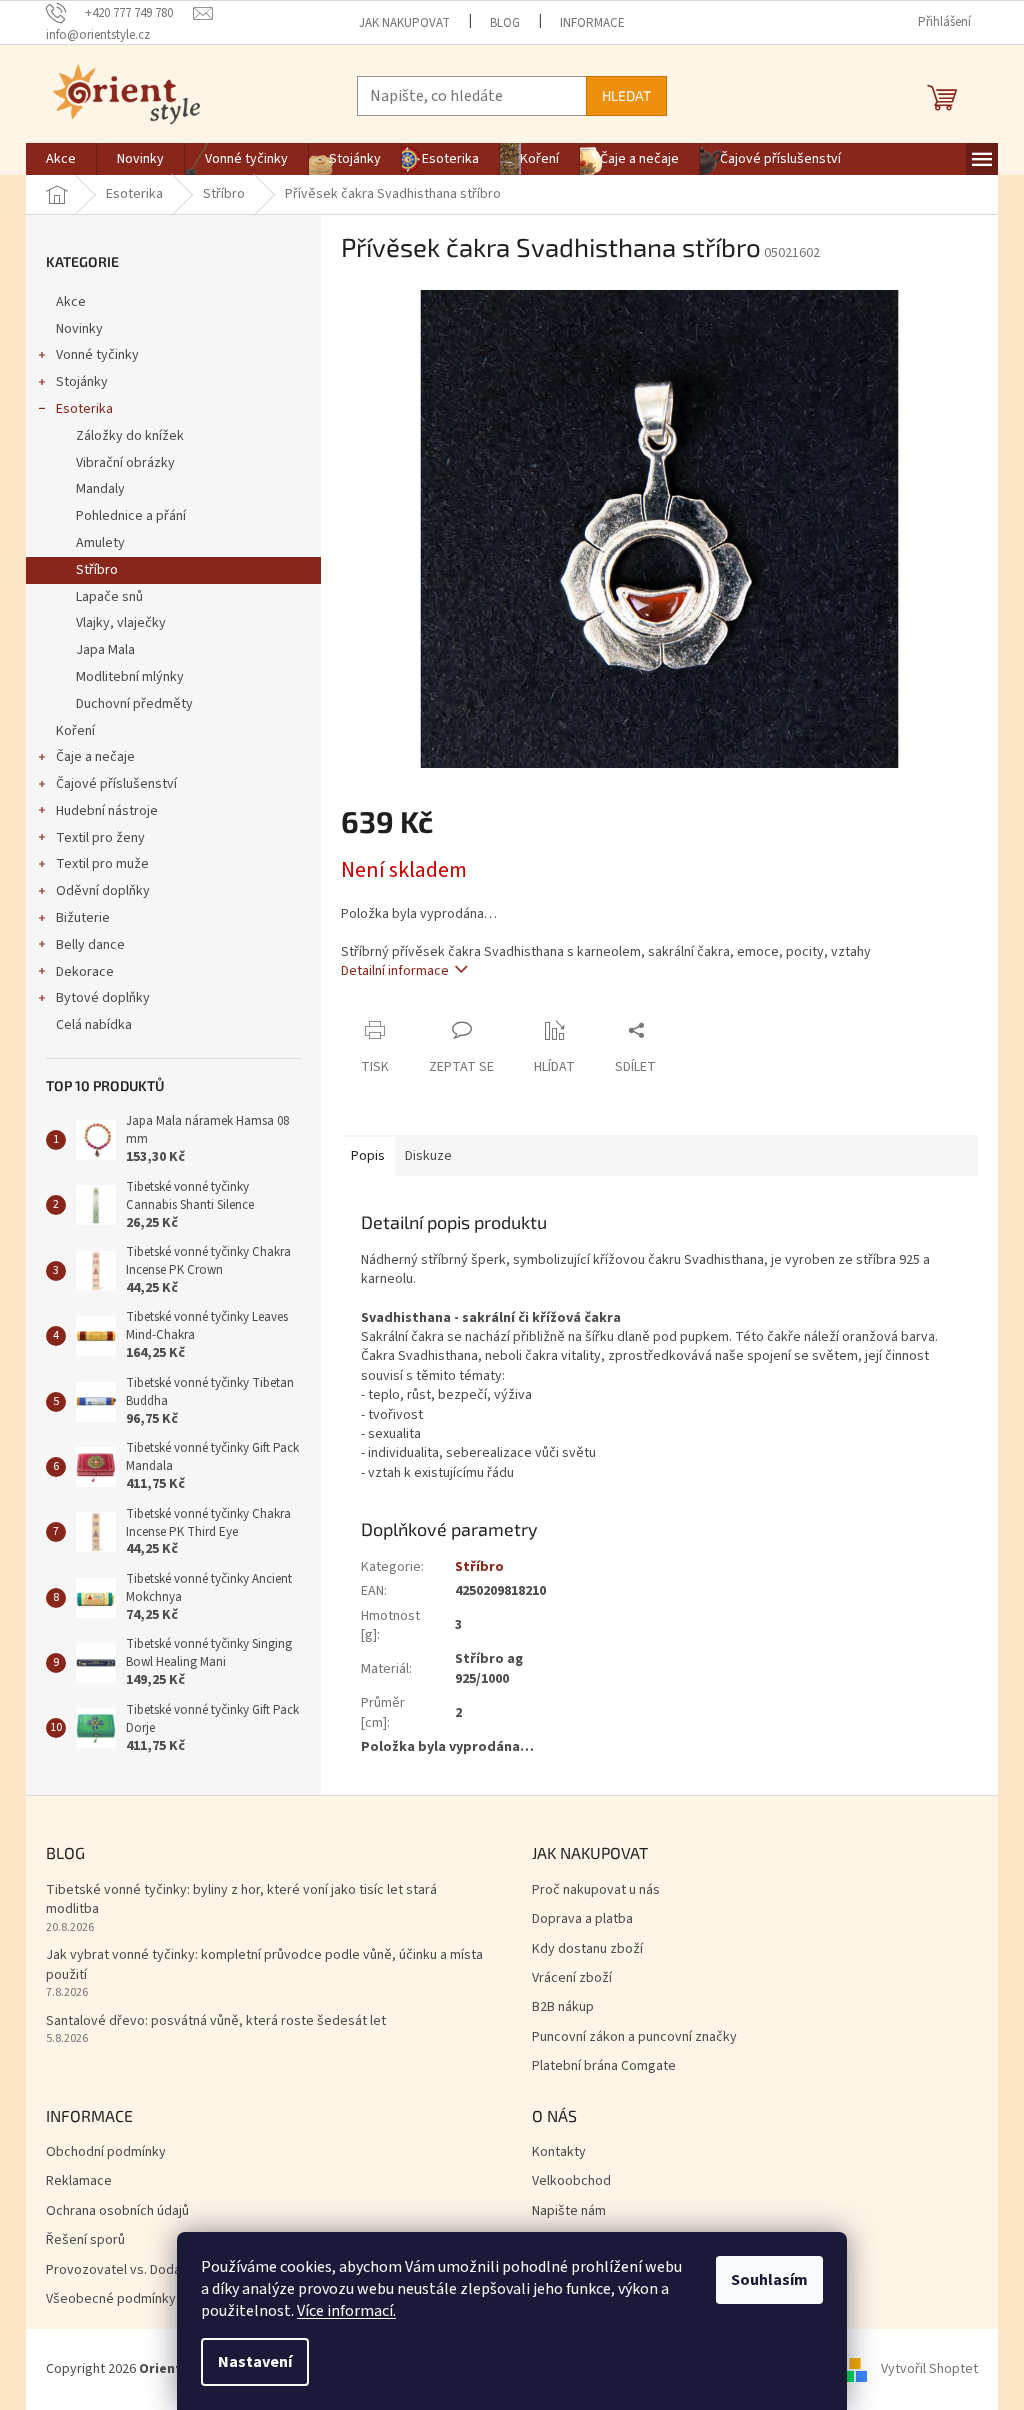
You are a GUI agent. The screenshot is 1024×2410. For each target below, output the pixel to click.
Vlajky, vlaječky (121, 623)
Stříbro (97, 570)
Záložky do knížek (130, 436)
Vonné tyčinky (97, 355)
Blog (505, 23)
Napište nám (569, 2211)
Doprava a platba (582, 1919)
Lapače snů (109, 597)
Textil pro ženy (100, 838)
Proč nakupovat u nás (596, 1890)
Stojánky (82, 382)
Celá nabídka (94, 1025)
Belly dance (90, 945)
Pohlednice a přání (131, 516)
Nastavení (255, 2362)
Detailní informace (395, 971)
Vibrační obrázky (125, 463)
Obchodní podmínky (106, 2152)
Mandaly (100, 489)
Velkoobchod (571, 2181)
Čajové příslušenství (116, 784)
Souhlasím (769, 2280)
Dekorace (85, 972)
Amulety (100, 543)
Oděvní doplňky (103, 891)
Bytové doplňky (103, 998)
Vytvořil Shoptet (929, 2369)
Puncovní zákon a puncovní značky (634, 2037)
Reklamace (79, 2181)
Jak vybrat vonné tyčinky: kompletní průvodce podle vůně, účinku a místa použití (264, 1965)
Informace (592, 23)
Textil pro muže (102, 864)
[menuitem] (61, 159)
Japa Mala (105, 650)
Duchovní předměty (134, 704)
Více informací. (346, 2311)
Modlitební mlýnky (130, 677)
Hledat (626, 95)
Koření (75, 731)
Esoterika (84, 409)
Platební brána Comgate (604, 2066)
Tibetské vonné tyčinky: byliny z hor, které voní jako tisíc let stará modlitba (241, 1900)
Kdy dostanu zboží (587, 1949)
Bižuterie (83, 918)
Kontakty (559, 2152)
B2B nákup (563, 2007)
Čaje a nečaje (95, 757)
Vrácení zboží (572, 1978)
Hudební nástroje (107, 811)
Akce (71, 302)
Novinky (79, 329)
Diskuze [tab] (428, 1156)
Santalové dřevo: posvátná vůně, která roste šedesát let (216, 2021)
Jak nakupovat (404, 23)
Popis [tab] (368, 1156)
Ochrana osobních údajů (117, 2211)
